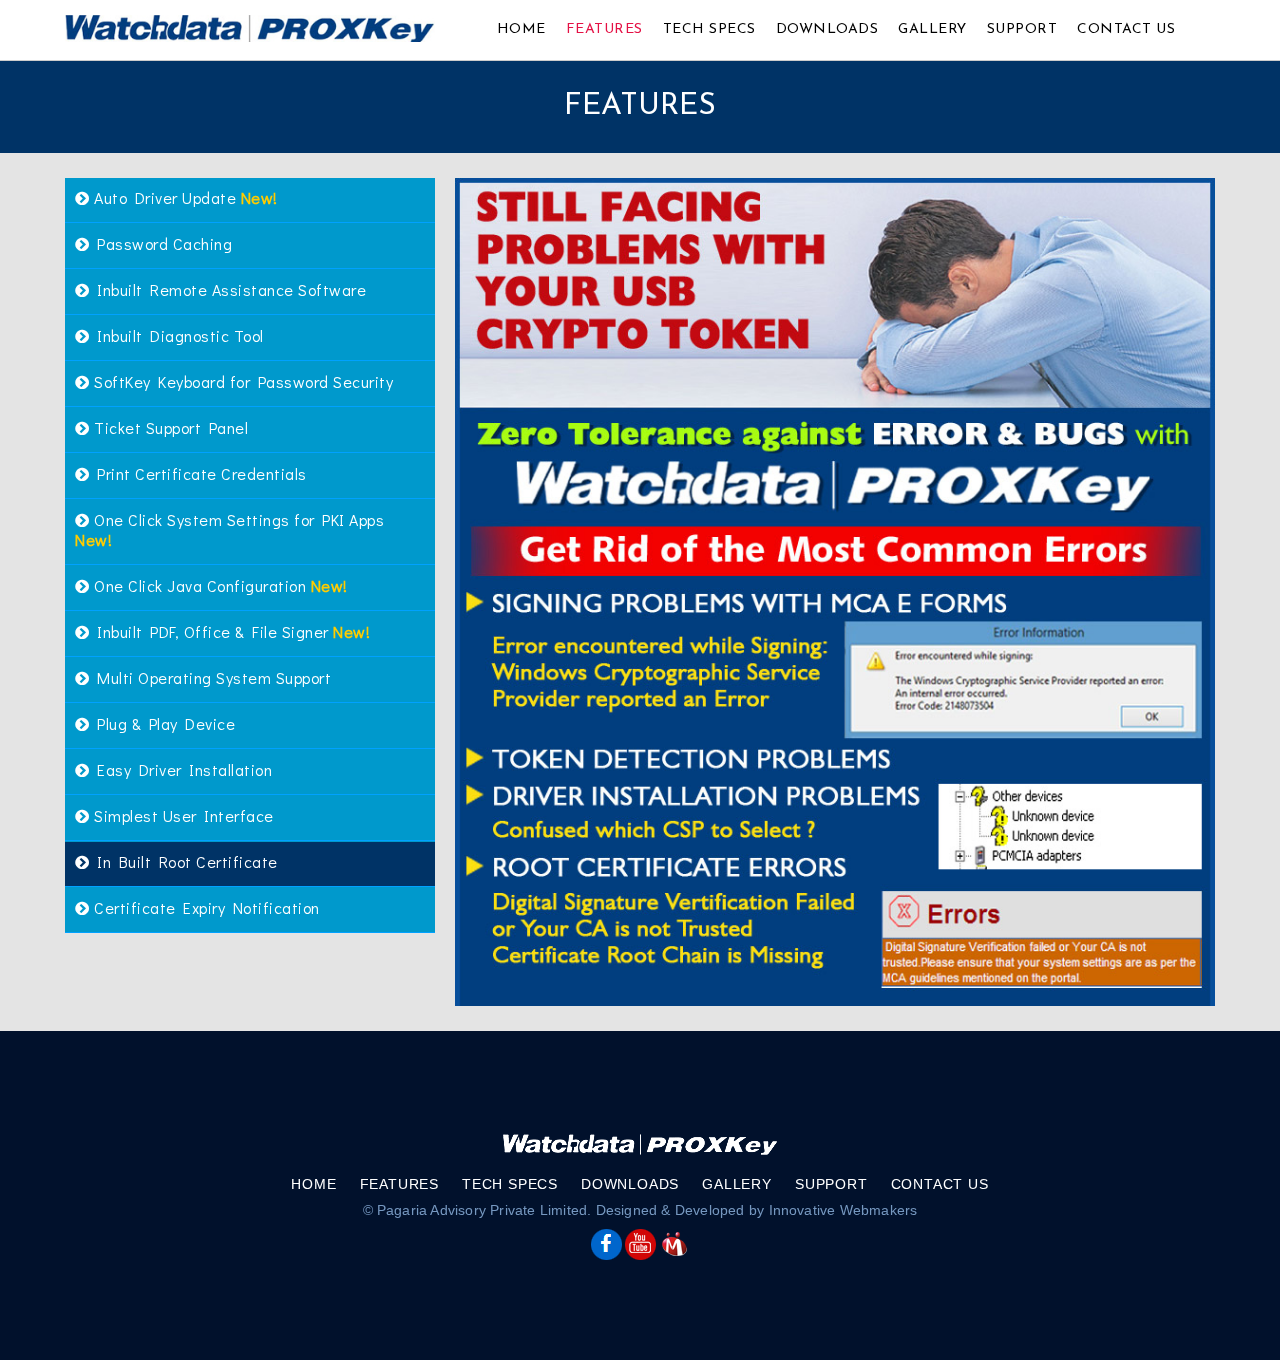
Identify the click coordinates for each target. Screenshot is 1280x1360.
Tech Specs (709, 29)
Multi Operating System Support (211, 677)
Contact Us (1126, 29)
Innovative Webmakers (843, 1210)
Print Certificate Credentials (198, 473)
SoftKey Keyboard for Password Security (242, 381)
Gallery (932, 29)
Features (604, 29)
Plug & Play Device (163, 723)
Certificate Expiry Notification (205, 907)
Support (1022, 29)
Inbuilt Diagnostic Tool (177, 335)
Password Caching (161, 243)
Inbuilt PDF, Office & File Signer (230, 631)
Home (521, 29)
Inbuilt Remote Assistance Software (228, 289)
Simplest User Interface (182, 815)
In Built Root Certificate (184, 861)
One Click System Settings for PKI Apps (229, 529)
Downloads (827, 29)
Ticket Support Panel (169, 427)
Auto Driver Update (184, 197)
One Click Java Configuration (219, 585)
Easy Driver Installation (181, 769)
